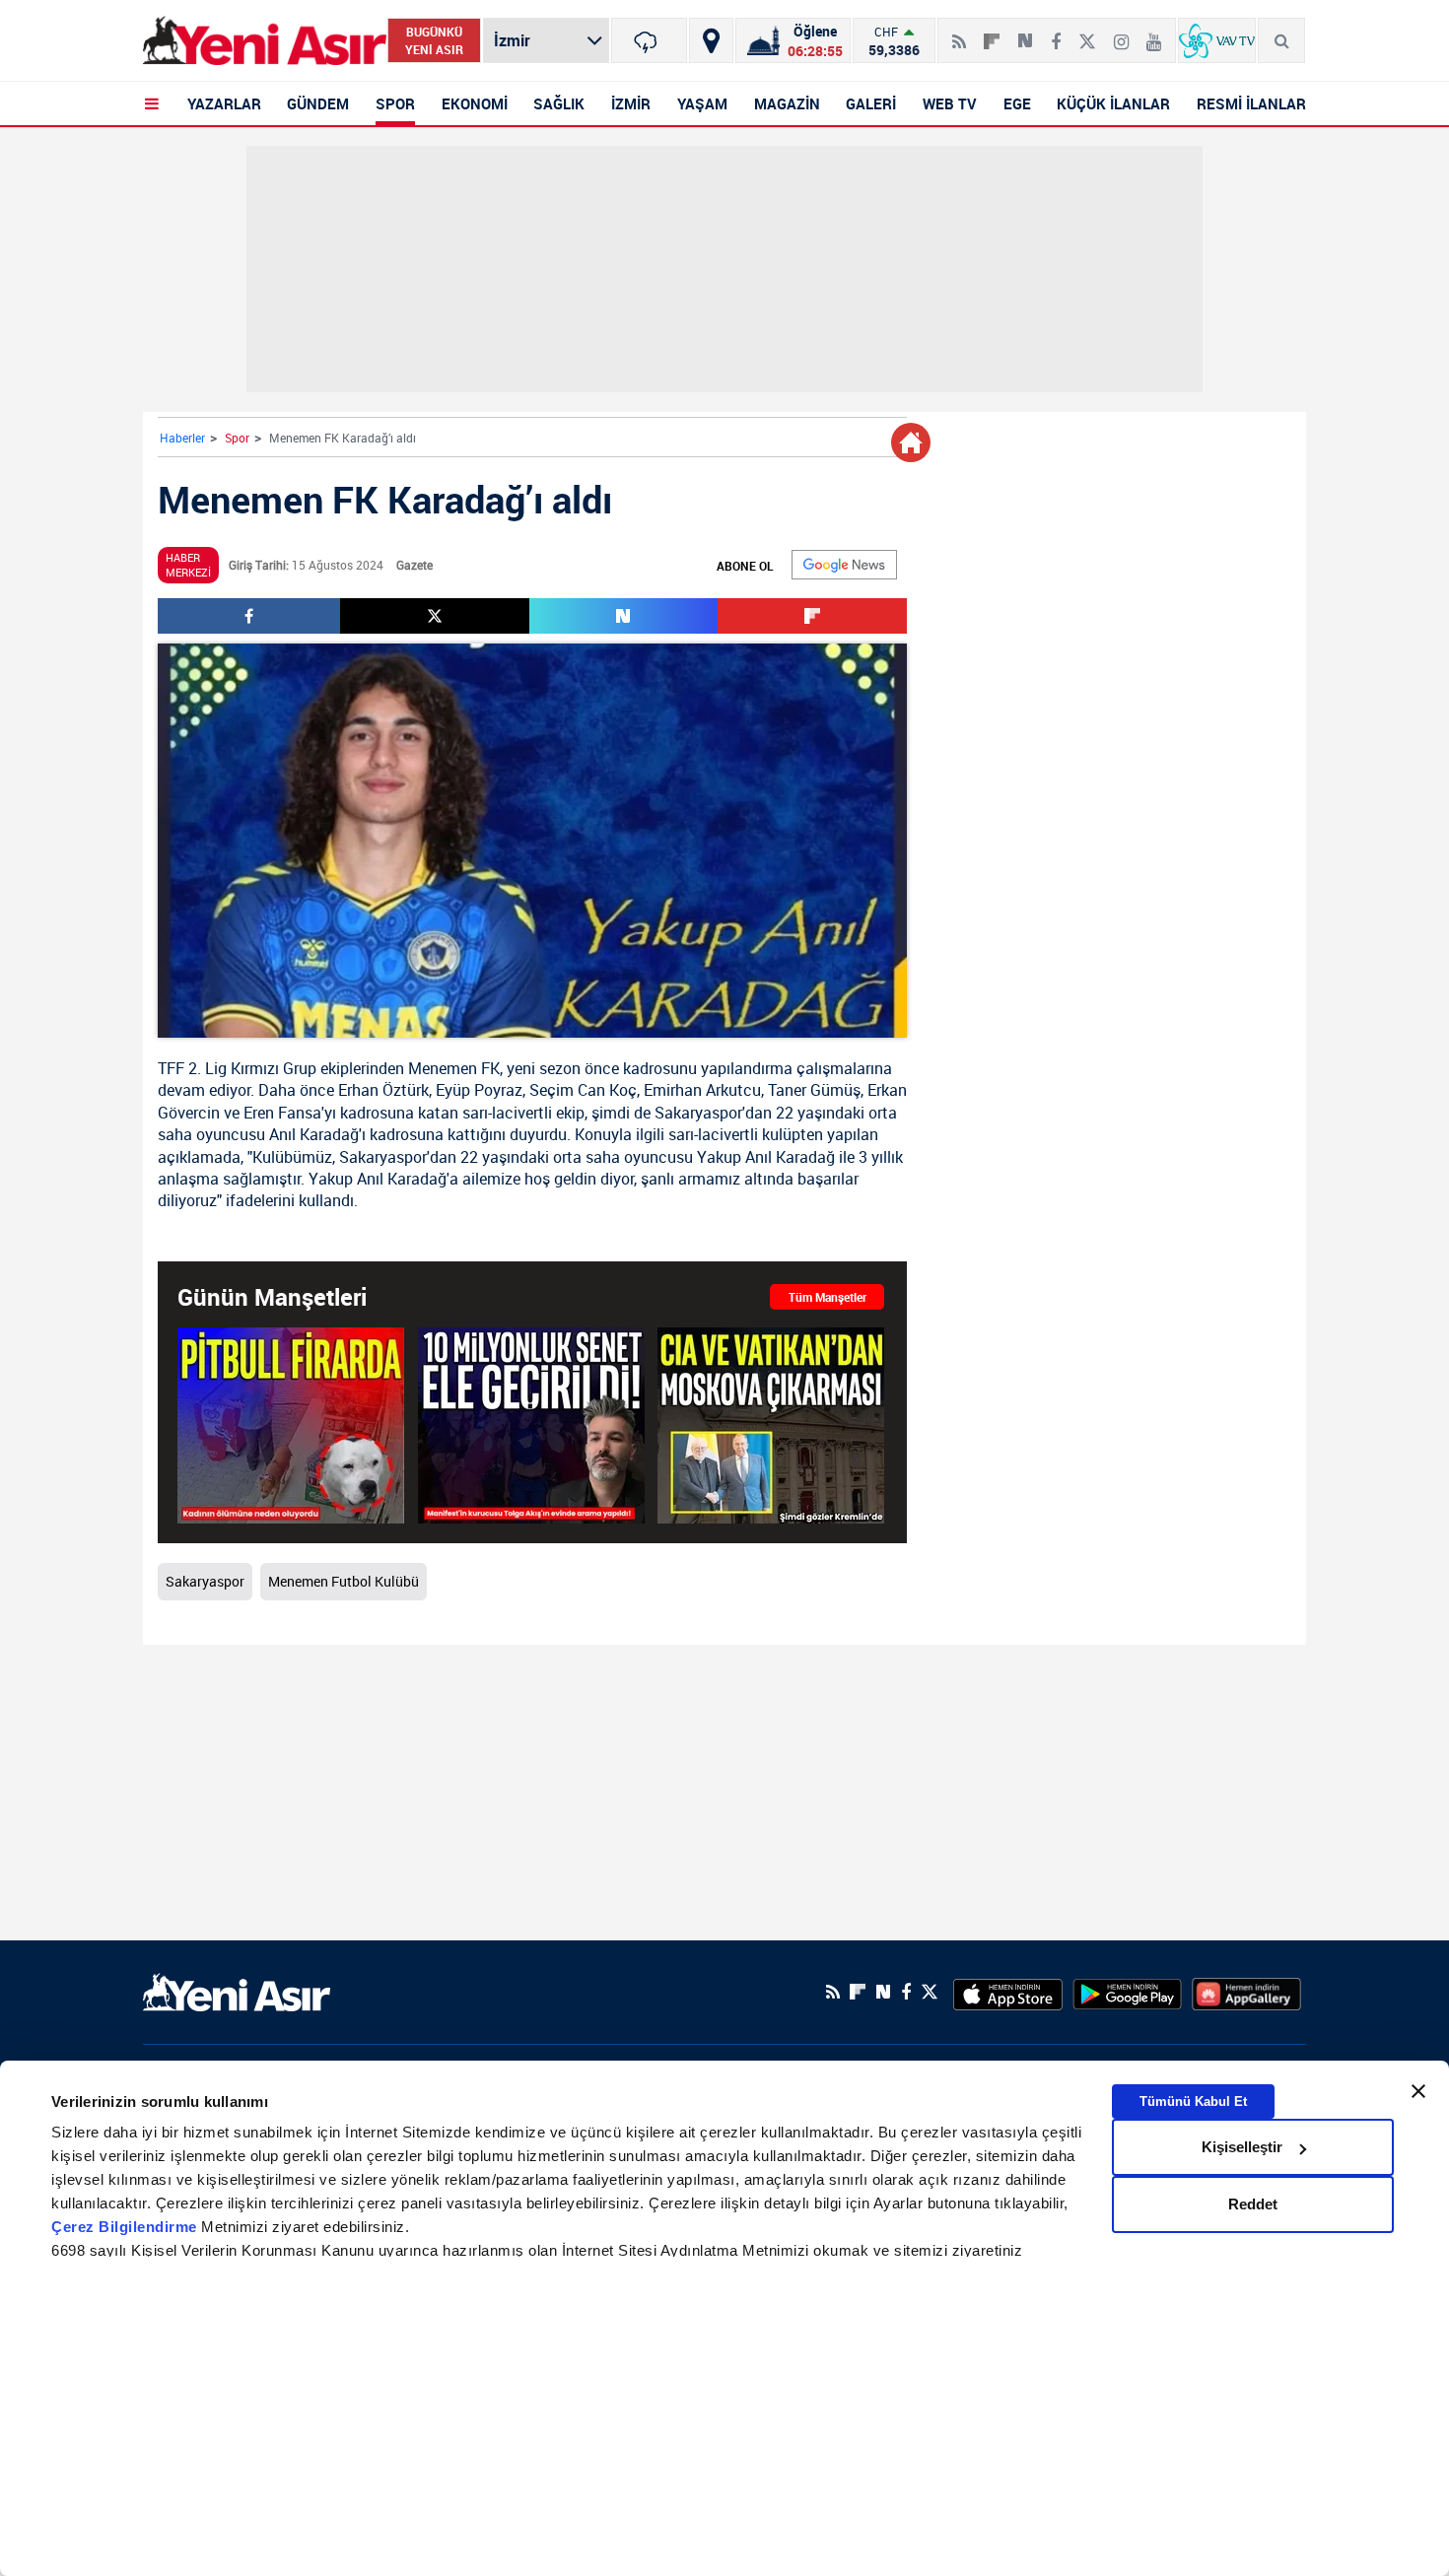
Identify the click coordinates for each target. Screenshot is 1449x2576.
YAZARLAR (224, 103)
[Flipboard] (992, 34)
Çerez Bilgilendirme (126, 2227)
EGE (1017, 103)
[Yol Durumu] (711, 40)
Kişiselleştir (1242, 2147)
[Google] (844, 565)
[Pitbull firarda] (291, 1425)
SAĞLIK (559, 103)
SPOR (395, 103)
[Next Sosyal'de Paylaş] (1025, 34)
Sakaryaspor (698, 1113)
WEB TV (950, 103)
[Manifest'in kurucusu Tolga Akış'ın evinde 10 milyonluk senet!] (531, 1425)
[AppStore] (1008, 1992)
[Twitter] (1087, 34)
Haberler (182, 438)
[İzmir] (649, 40)
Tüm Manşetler (828, 1297)
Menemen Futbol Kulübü (344, 1581)
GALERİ (871, 103)
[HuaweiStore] (1246, 1992)
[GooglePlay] (1127, 1992)
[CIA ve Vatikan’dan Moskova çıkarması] (771, 1425)
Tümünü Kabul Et (1193, 2101)
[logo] (237, 1990)
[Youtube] (1154, 34)
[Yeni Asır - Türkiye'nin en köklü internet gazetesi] (265, 41)
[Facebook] (1056, 34)
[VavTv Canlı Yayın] (1217, 40)
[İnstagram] (1121, 34)
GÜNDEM (318, 103)
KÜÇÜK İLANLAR (1113, 103)
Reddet (1253, 2204)
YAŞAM (702, 103)
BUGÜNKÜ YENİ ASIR (434, 40)
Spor (237, 438)
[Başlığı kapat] (1418, 2091)
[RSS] (959, 34)
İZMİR (631, 103)
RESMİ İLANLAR (1251, 103)
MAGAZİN (787, 103)
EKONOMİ (475, 103)
